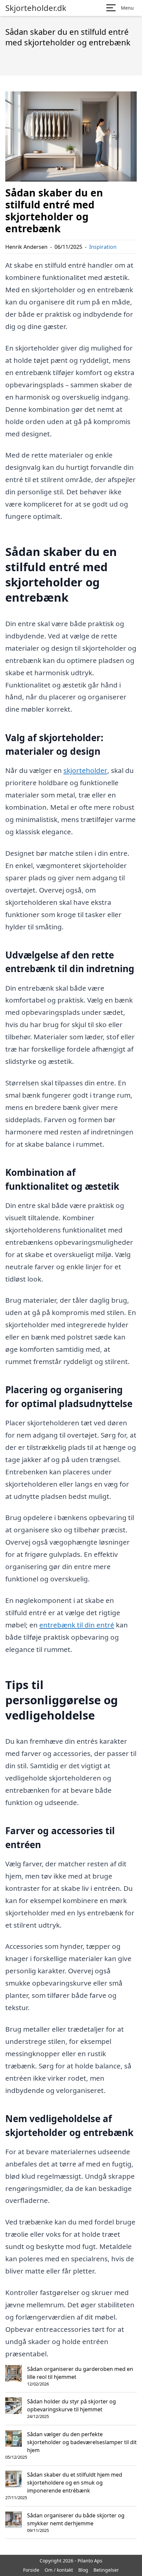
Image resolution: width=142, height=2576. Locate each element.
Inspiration (103, 247)
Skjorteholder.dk (36, 8)
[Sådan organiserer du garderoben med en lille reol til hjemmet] (14, 2373)
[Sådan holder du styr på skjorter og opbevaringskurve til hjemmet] (14, 2406)
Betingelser (106, 2570)
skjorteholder (85, 770)
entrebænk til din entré (77, 1625)
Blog (83, 2570)
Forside (31, 2570)
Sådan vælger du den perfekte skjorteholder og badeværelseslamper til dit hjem (82, 2442)
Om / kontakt (59, 2570)
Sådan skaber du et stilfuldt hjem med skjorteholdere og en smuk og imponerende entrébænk (75, 2483)
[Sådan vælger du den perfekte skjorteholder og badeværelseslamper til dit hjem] (14, 2439)
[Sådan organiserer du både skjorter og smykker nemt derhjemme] (14, 2520)
